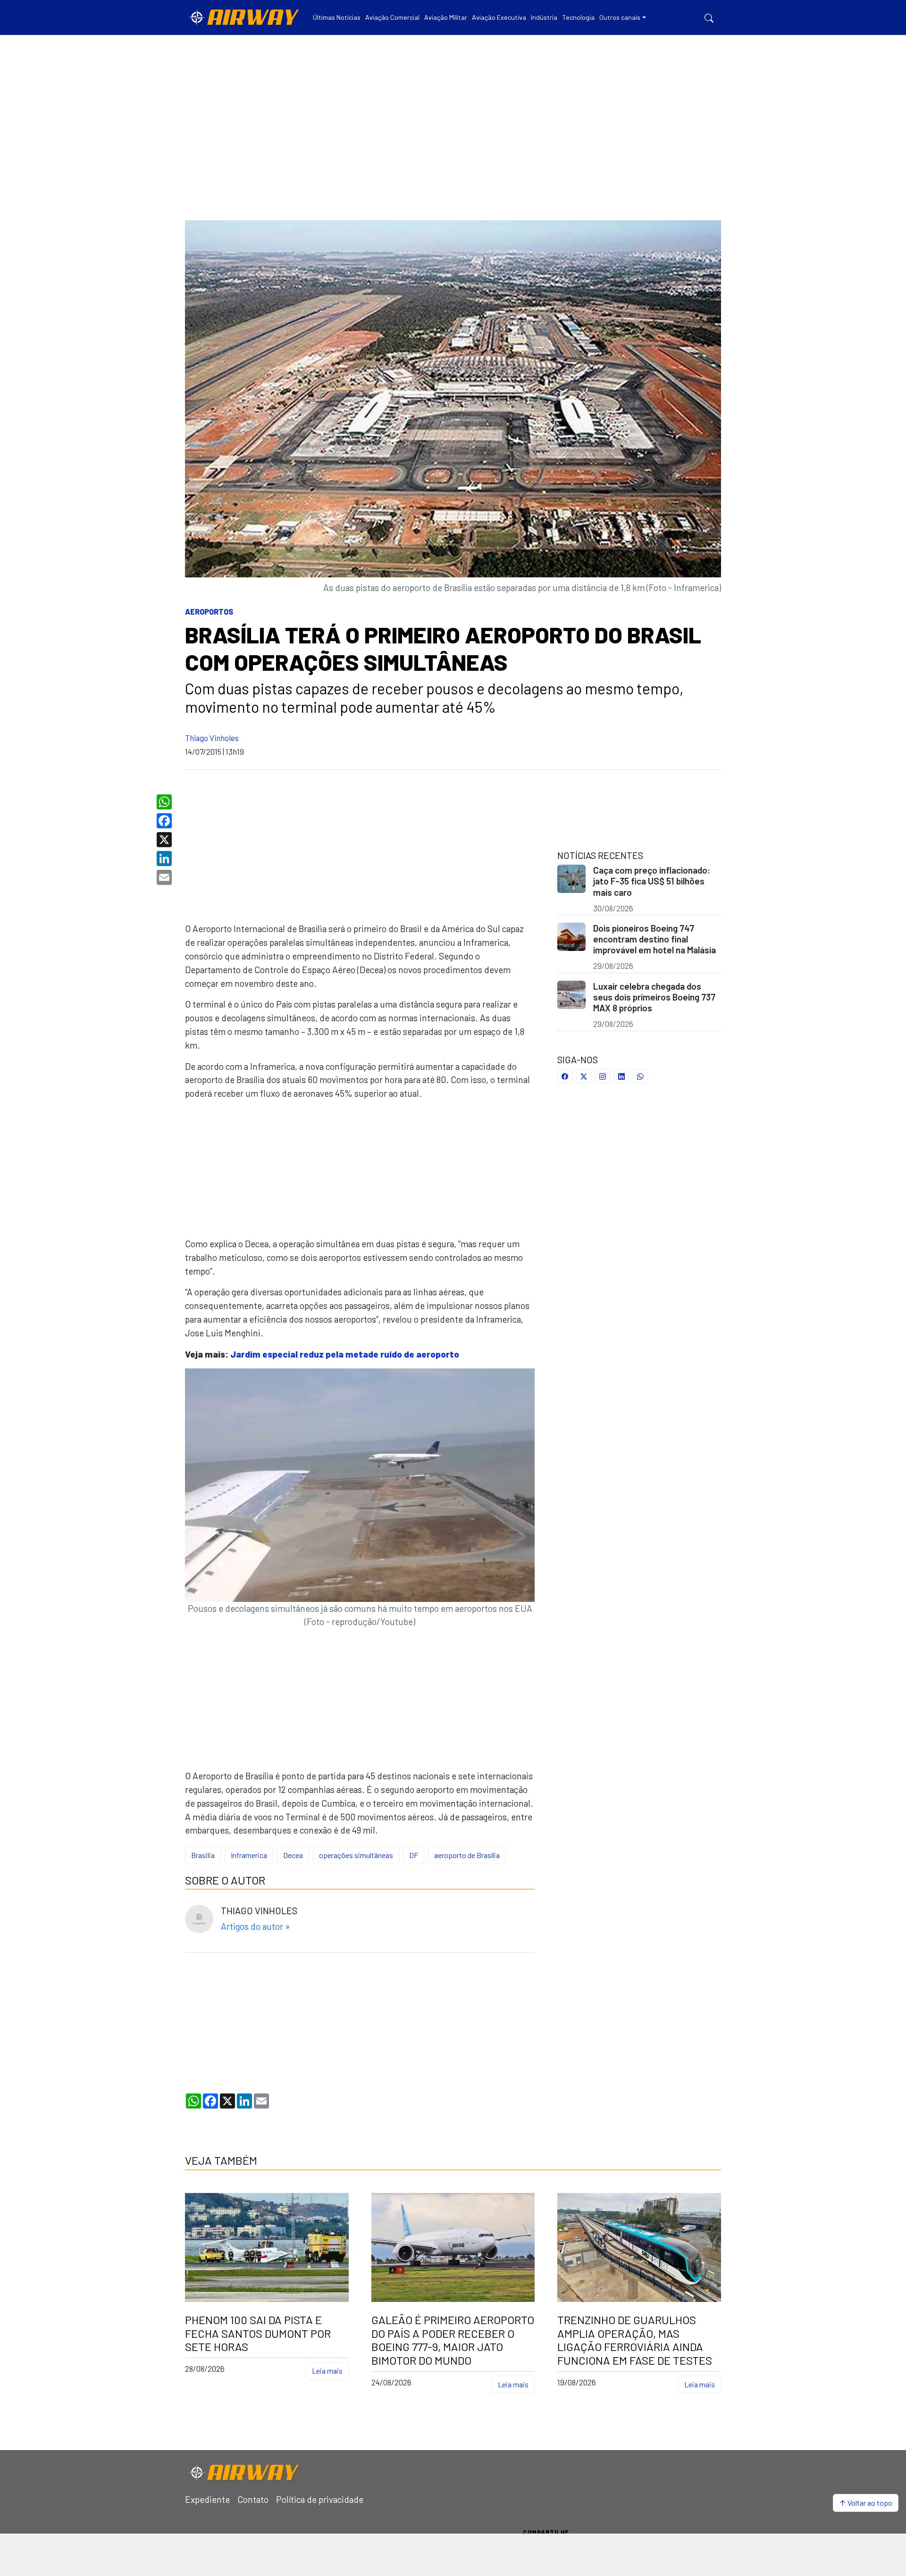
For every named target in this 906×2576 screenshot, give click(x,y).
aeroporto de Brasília (467, 1855)
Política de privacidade (320, 2499)
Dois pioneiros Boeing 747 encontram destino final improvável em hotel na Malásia (654, 939)
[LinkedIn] (165, 859)
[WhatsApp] (165, 802)
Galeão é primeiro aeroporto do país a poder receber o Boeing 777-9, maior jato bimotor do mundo (453, 2340)
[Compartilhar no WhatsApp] (640, 1076)
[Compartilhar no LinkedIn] (621, 1076)
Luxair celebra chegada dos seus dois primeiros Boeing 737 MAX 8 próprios (654, 997)
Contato (253, 2499)
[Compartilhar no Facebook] (565, 1076)
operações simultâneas (356, 1855)
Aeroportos (209, 612)
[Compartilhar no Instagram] (603, 1076)
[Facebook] (165, 821)
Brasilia (203, 1855)
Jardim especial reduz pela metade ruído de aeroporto (345, 1354)
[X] (165, 840)
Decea (293, 1855)
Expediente (207, 2499)
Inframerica (249, 1855)
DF (414, 1855)
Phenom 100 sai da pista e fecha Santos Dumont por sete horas (258, 2334)
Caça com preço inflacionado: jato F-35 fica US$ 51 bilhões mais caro (652, 881)
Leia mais (327, 2371)
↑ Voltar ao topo (866, 2503)
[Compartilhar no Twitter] (584, 1076)
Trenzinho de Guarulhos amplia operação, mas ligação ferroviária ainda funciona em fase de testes (635, 2340)
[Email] (165, 877)
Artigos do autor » (255, 1926)
